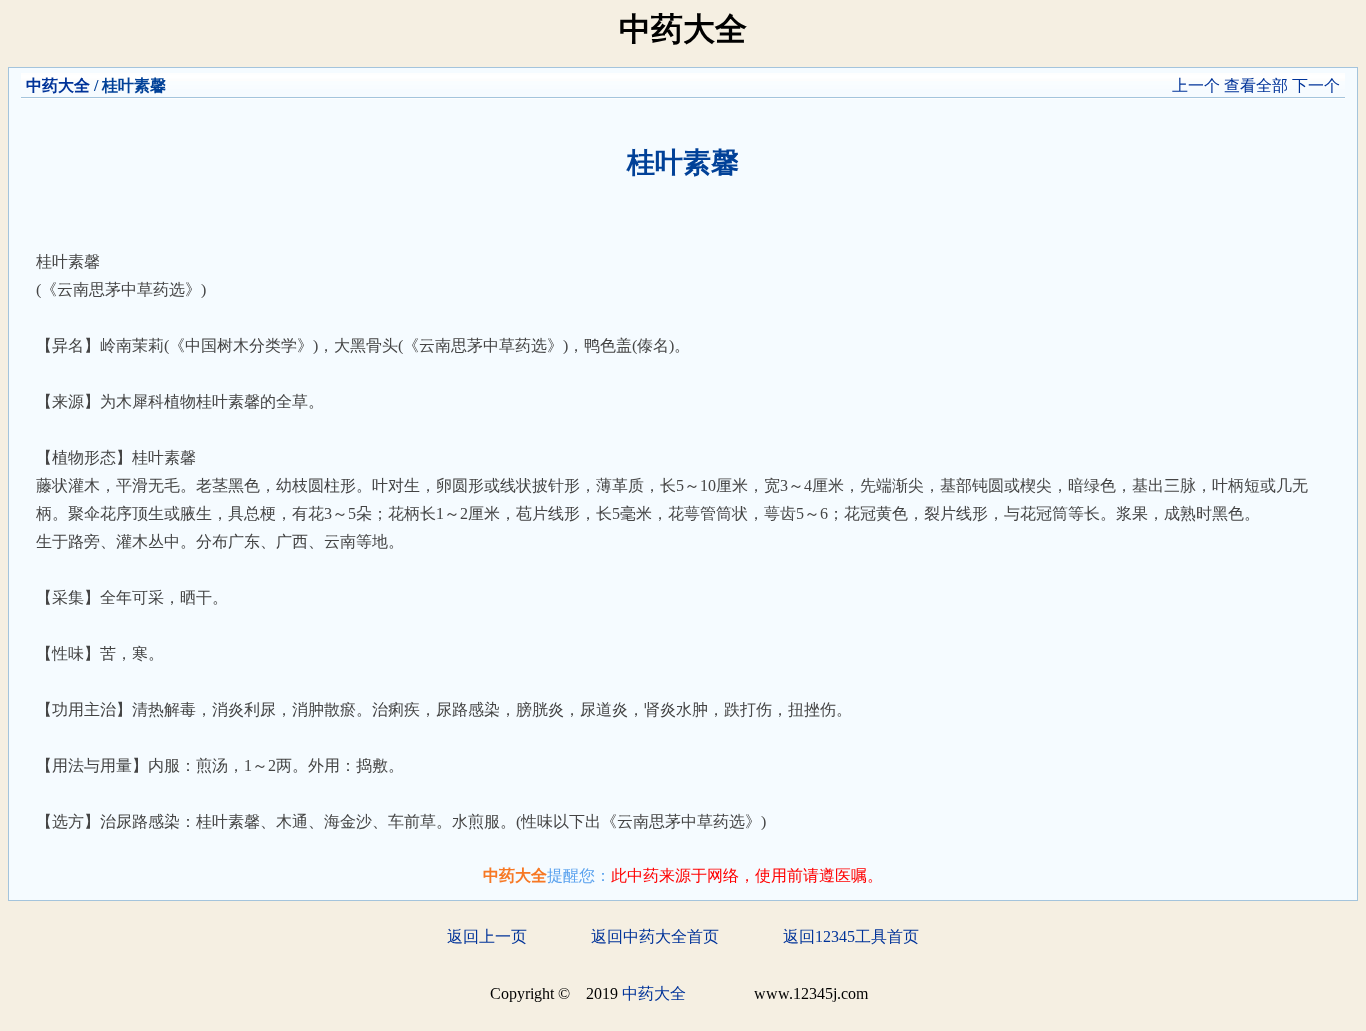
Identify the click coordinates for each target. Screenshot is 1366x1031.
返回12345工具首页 (851, 936)
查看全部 (1256, 85)
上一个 (1196, 85)
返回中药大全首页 (655, 936)
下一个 (1316, 85)
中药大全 (58, 85)
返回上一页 (487, 936)
